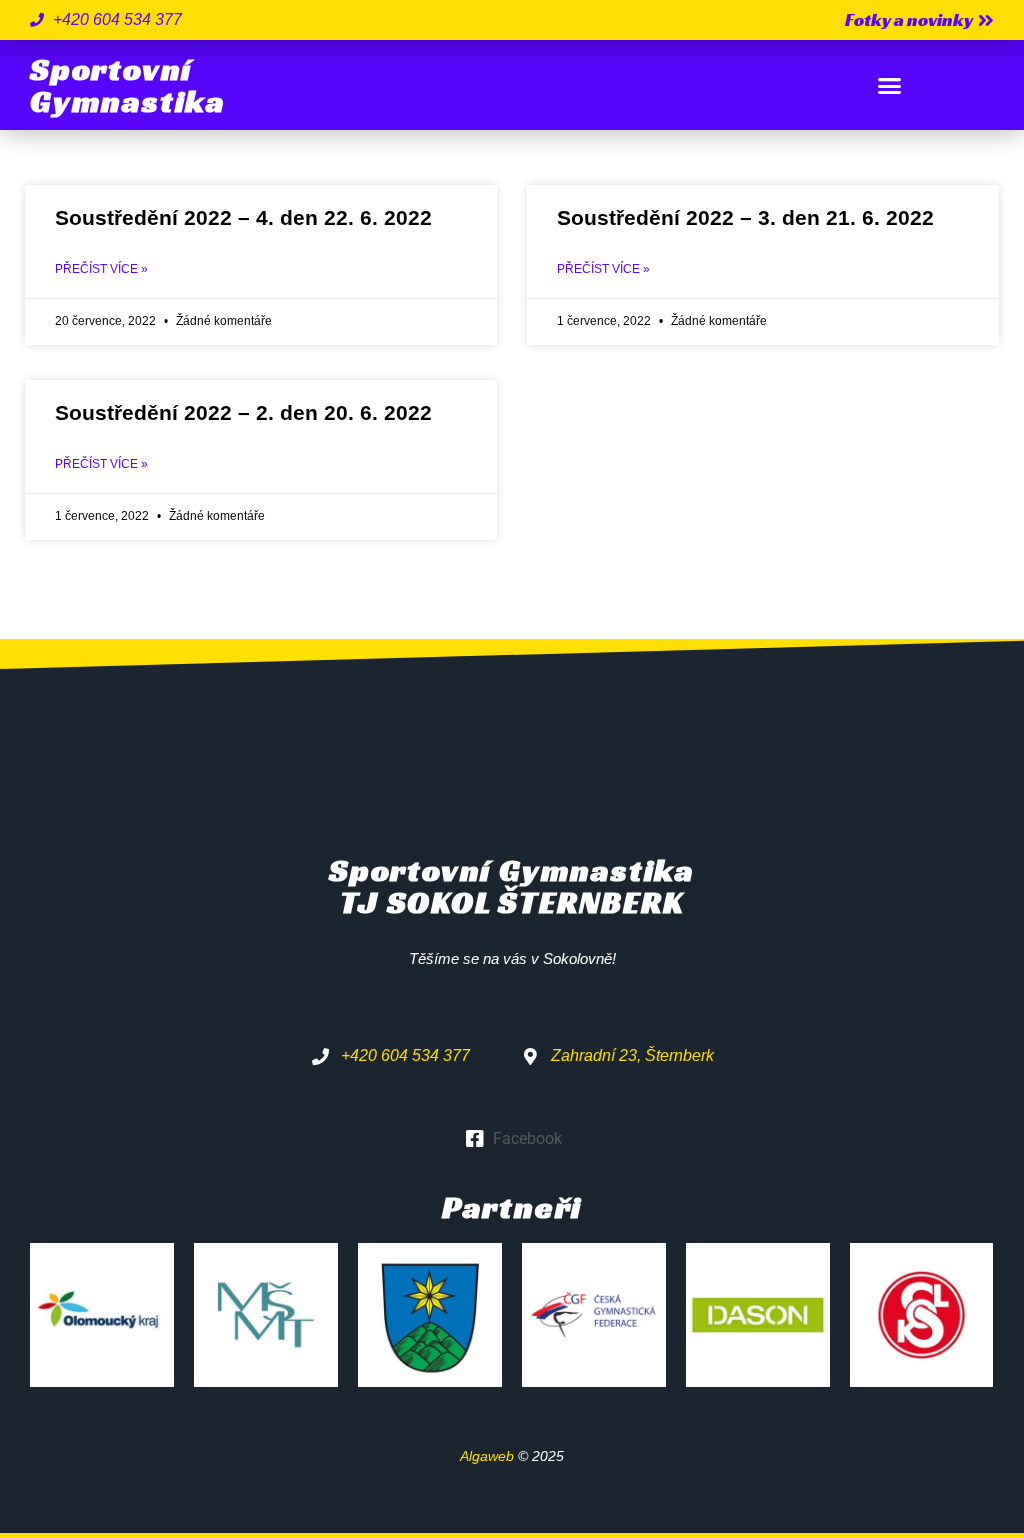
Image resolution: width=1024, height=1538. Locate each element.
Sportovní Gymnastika (128, 85)
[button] (890, 85)
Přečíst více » (101, 269)
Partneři (512, 1207)
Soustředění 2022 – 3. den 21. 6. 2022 (745, 217)
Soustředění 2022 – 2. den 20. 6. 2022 (243, 412)
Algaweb (487, 1456)
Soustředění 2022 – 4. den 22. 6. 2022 (243, 217)
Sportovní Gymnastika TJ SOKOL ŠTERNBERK (512, 886)
